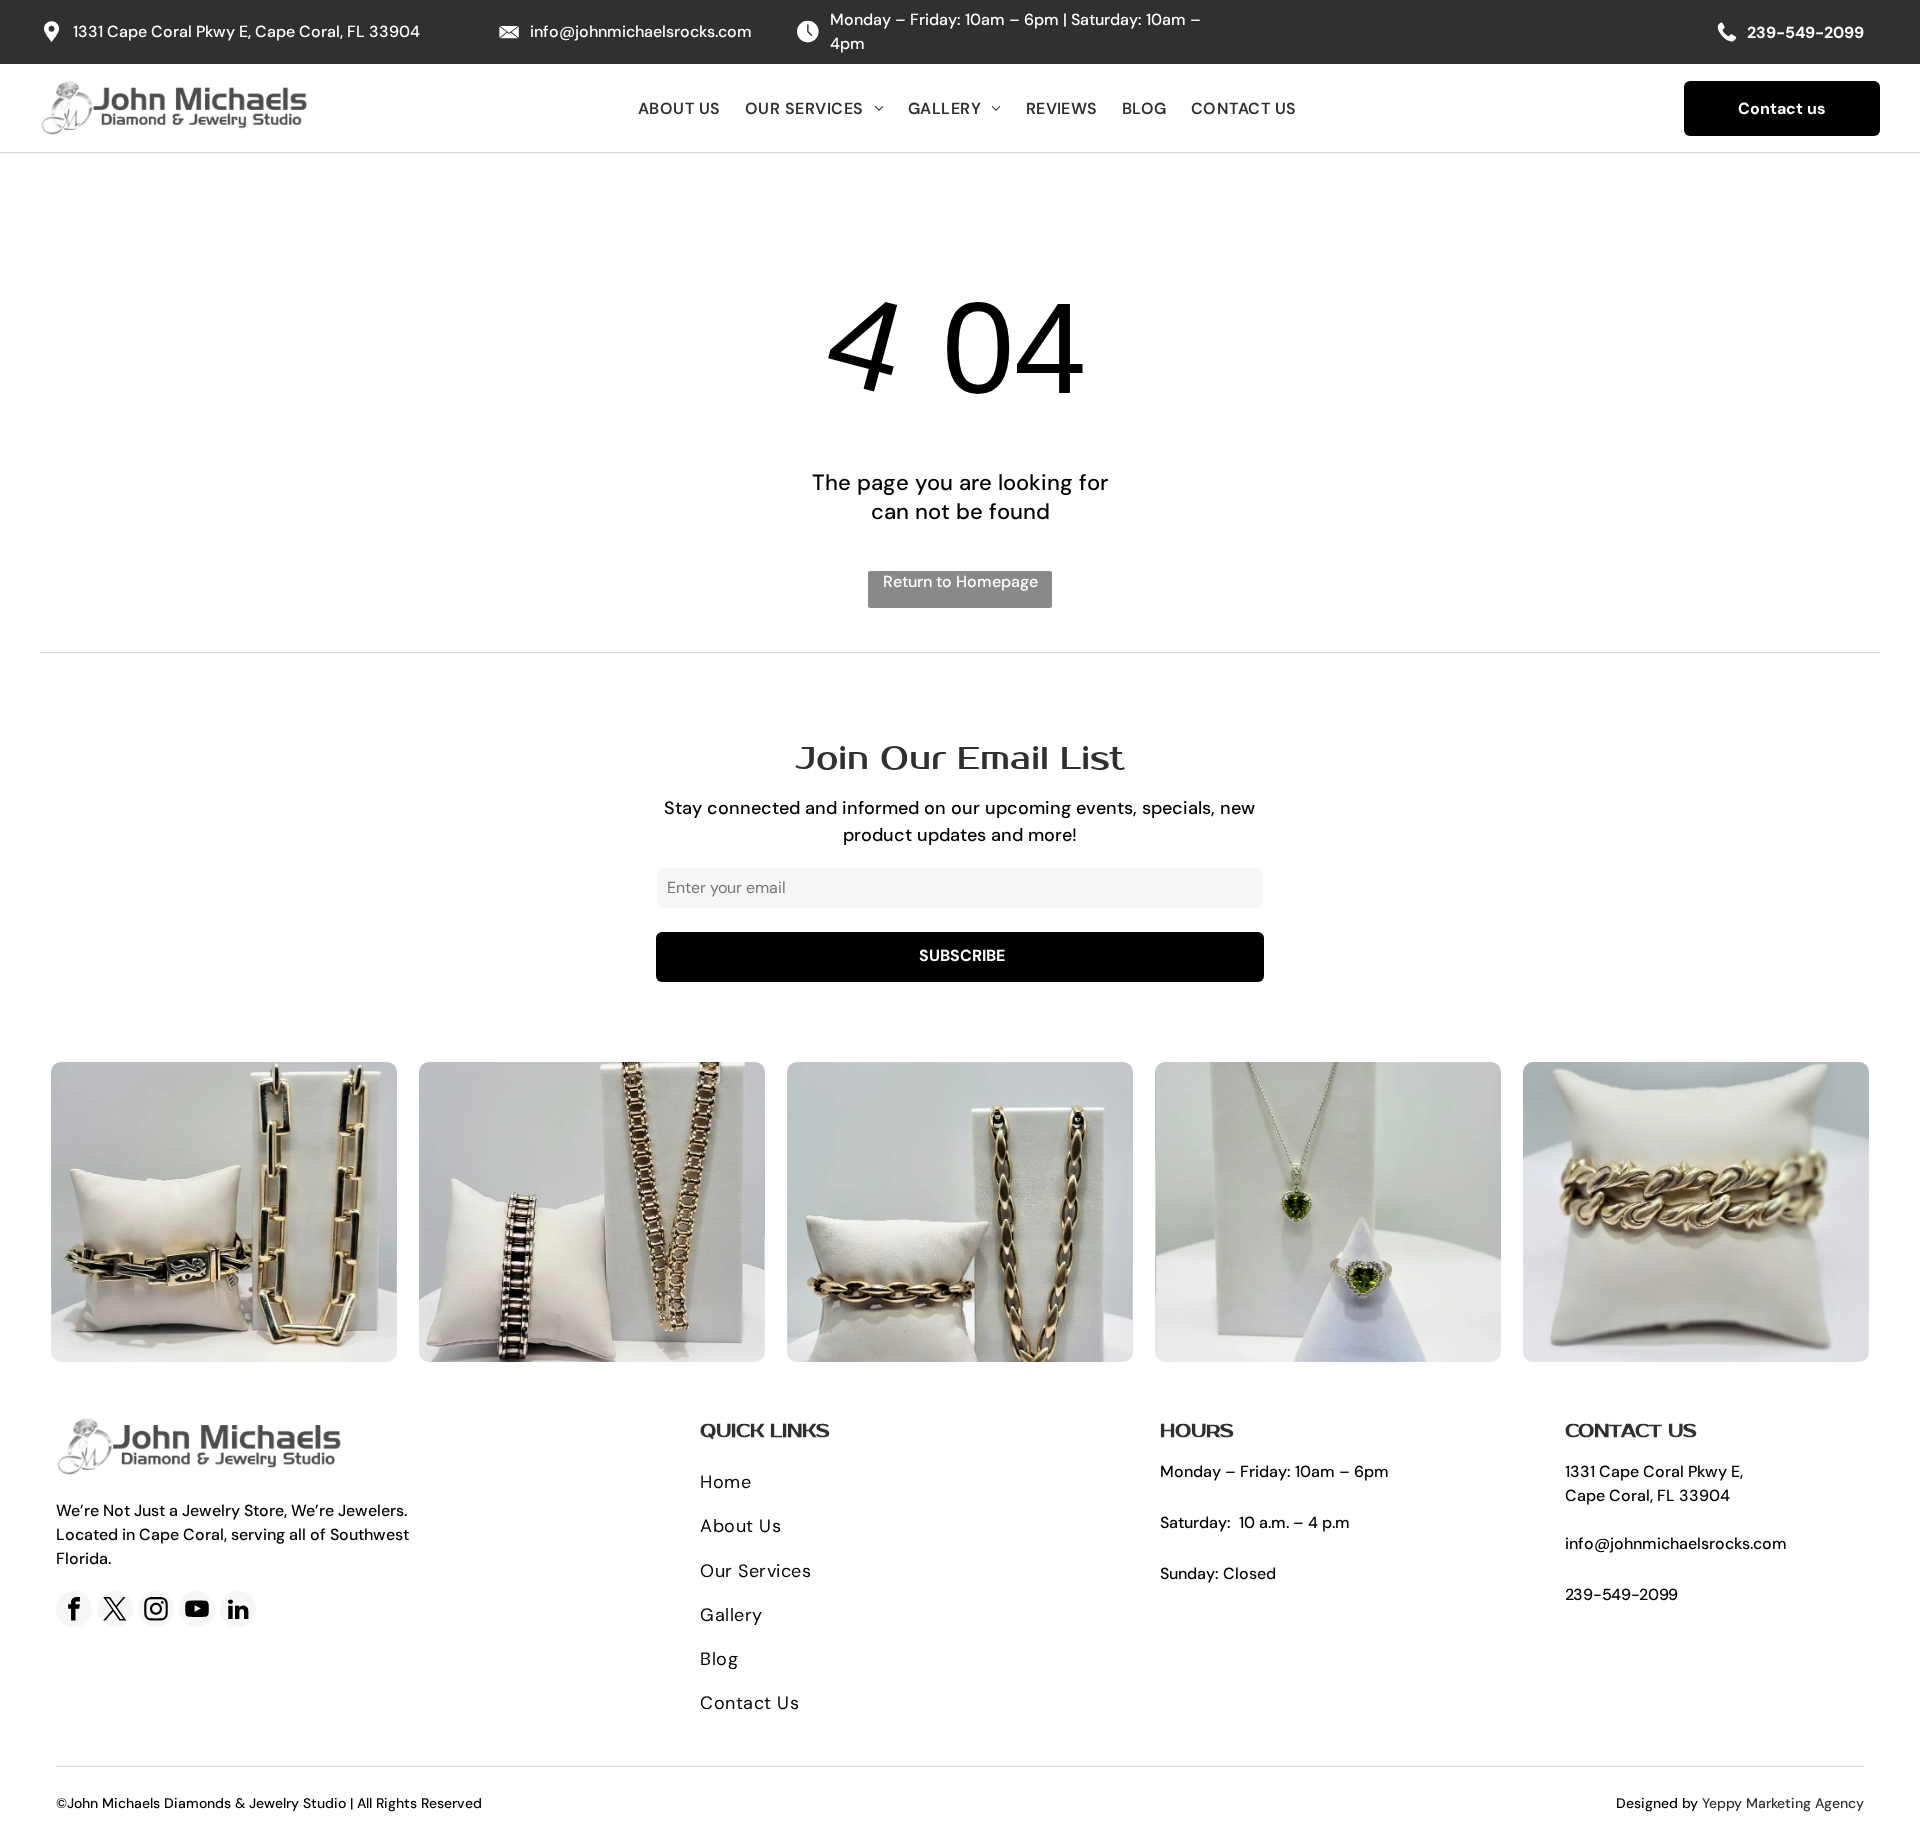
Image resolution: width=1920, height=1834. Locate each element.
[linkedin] (238, 1611)
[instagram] (156, 1611)
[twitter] (115, 1611)
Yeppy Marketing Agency (1783, 1803)
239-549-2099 (1621, 1594)
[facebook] (74, 1611)
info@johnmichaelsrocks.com (641, 31)
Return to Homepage (960, 581)
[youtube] (197, 1611)
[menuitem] (679, 107)
